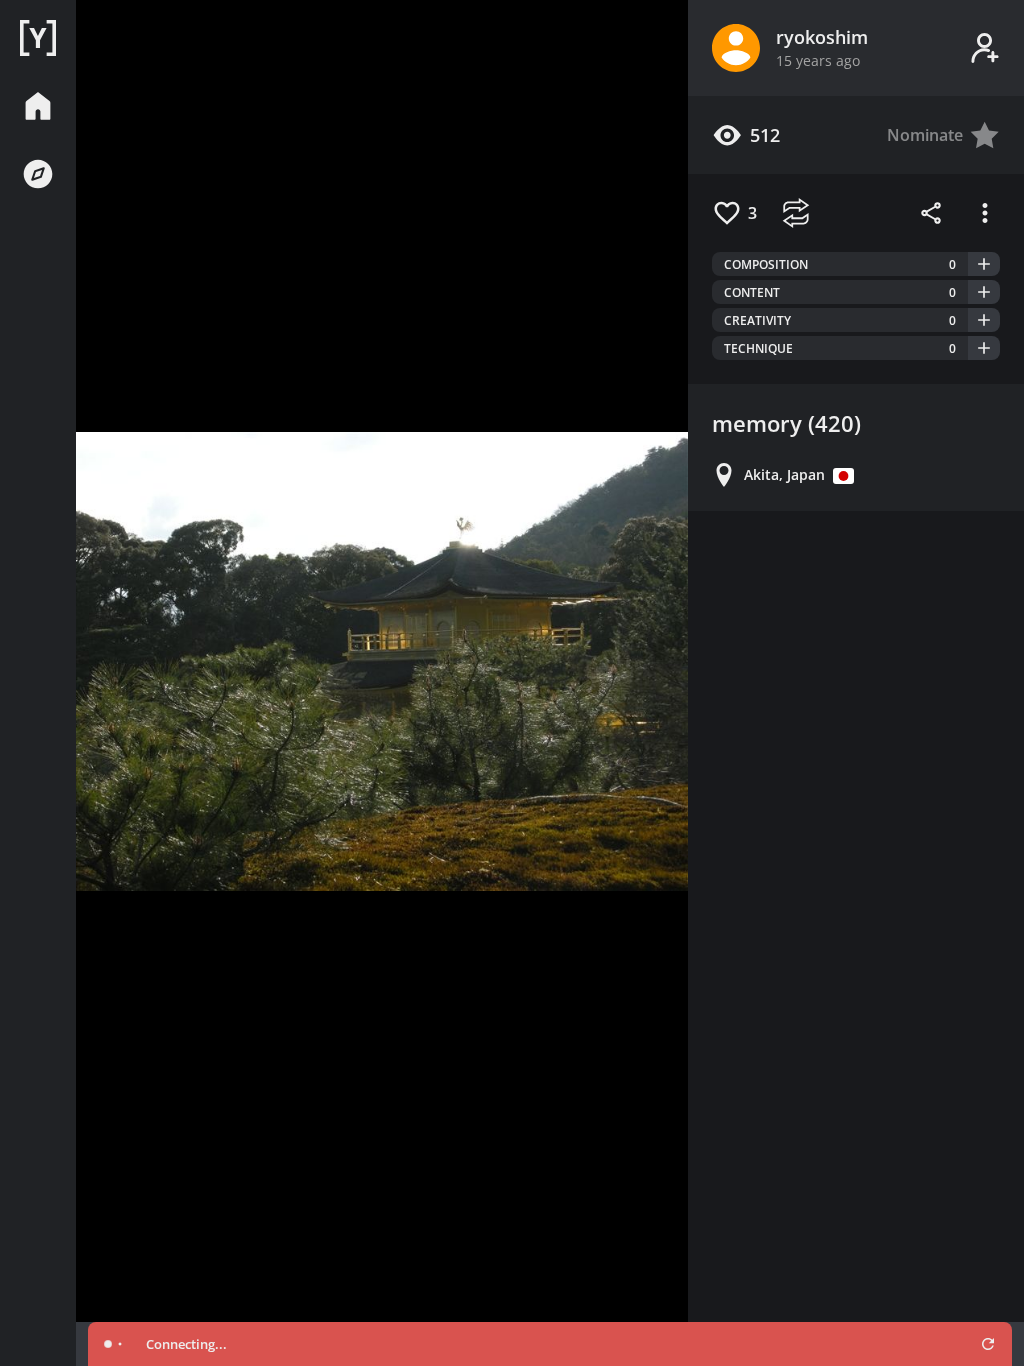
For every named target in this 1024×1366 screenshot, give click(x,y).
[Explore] (38, 174)
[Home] (38, 38)
